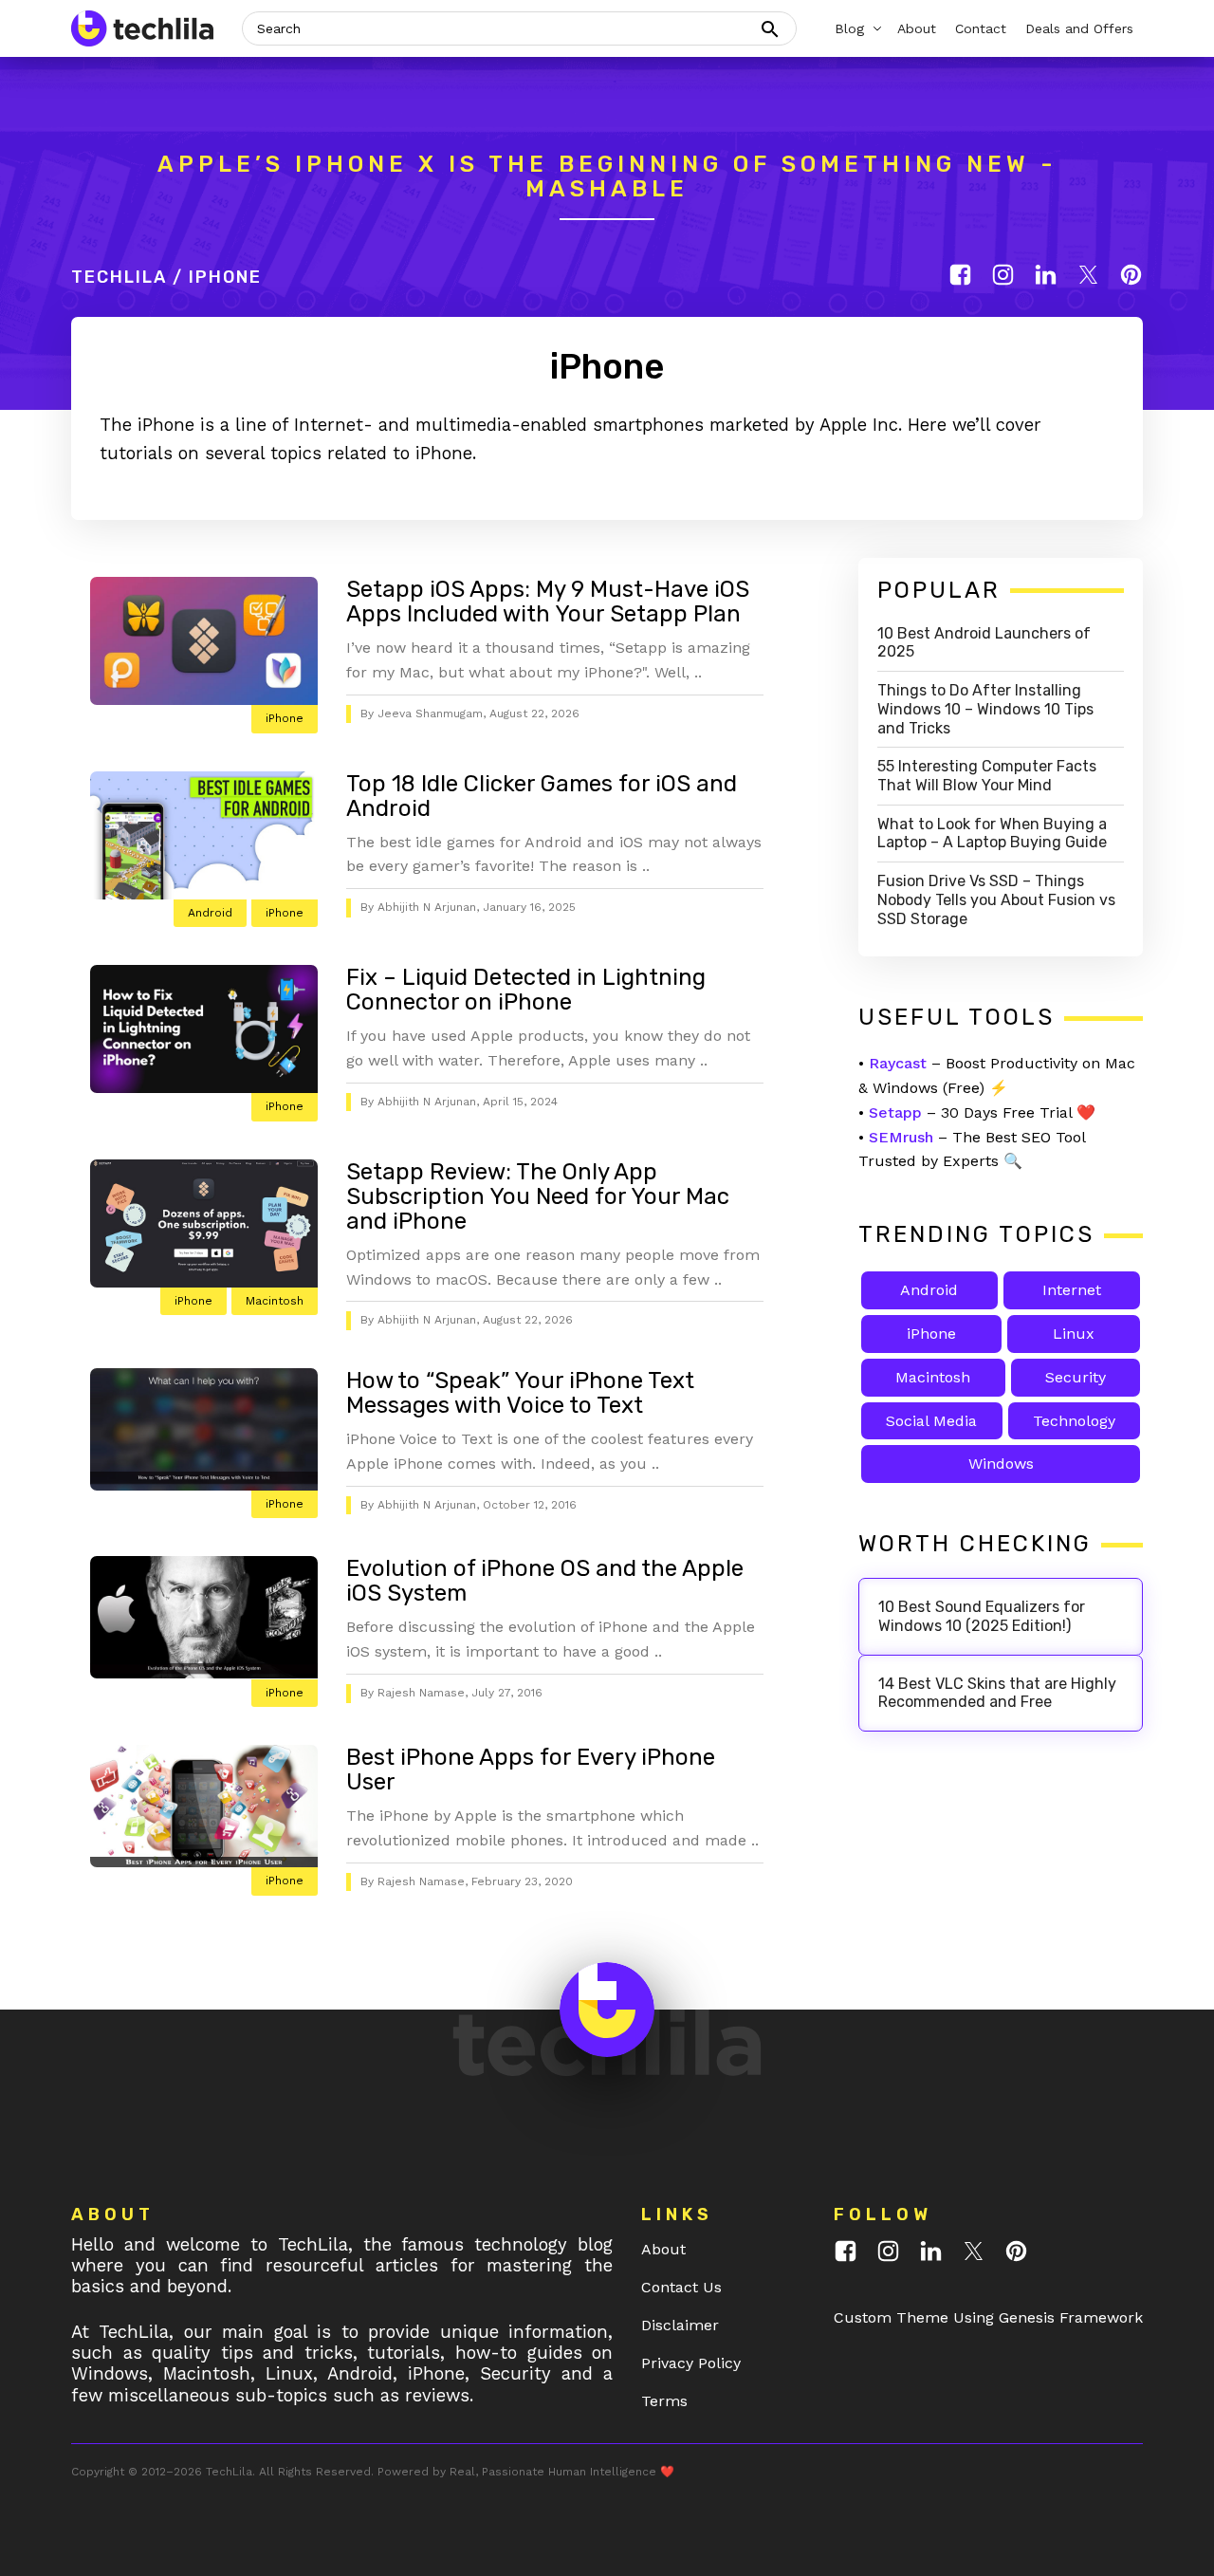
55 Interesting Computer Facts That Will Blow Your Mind (987, 776)
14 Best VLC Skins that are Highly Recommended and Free (997, 1693)
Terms (664, 2401)
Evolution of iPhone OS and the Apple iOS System (545, 1581)
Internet (1072, 1290)
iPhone (285, 718)
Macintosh (275, 1301)
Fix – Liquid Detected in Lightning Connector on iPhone (526, 990)
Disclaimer (680, 2325)
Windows (1001, 1464)
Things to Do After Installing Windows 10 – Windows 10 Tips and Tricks (985, 709)
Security (1076, 1377)
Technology (1074, 1421)
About (663, 2249)
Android (210, 913)
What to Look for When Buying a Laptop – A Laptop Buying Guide (992, 834)
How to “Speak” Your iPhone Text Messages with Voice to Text (520, 1393)
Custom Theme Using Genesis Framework (988, 2317)
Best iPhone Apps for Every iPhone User (531, 1770)
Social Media (931, 1421)
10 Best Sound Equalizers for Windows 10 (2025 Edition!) (982, 1616)
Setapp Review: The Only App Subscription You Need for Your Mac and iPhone (538, 1196)
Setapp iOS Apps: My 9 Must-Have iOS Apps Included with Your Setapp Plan (548, 602)
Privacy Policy (691, 2363)
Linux (1074, 1334)
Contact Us (681, 2287)
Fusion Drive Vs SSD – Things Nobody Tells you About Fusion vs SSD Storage (996, 900)
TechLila (119, 277)
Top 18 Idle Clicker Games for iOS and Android (542, 796)
